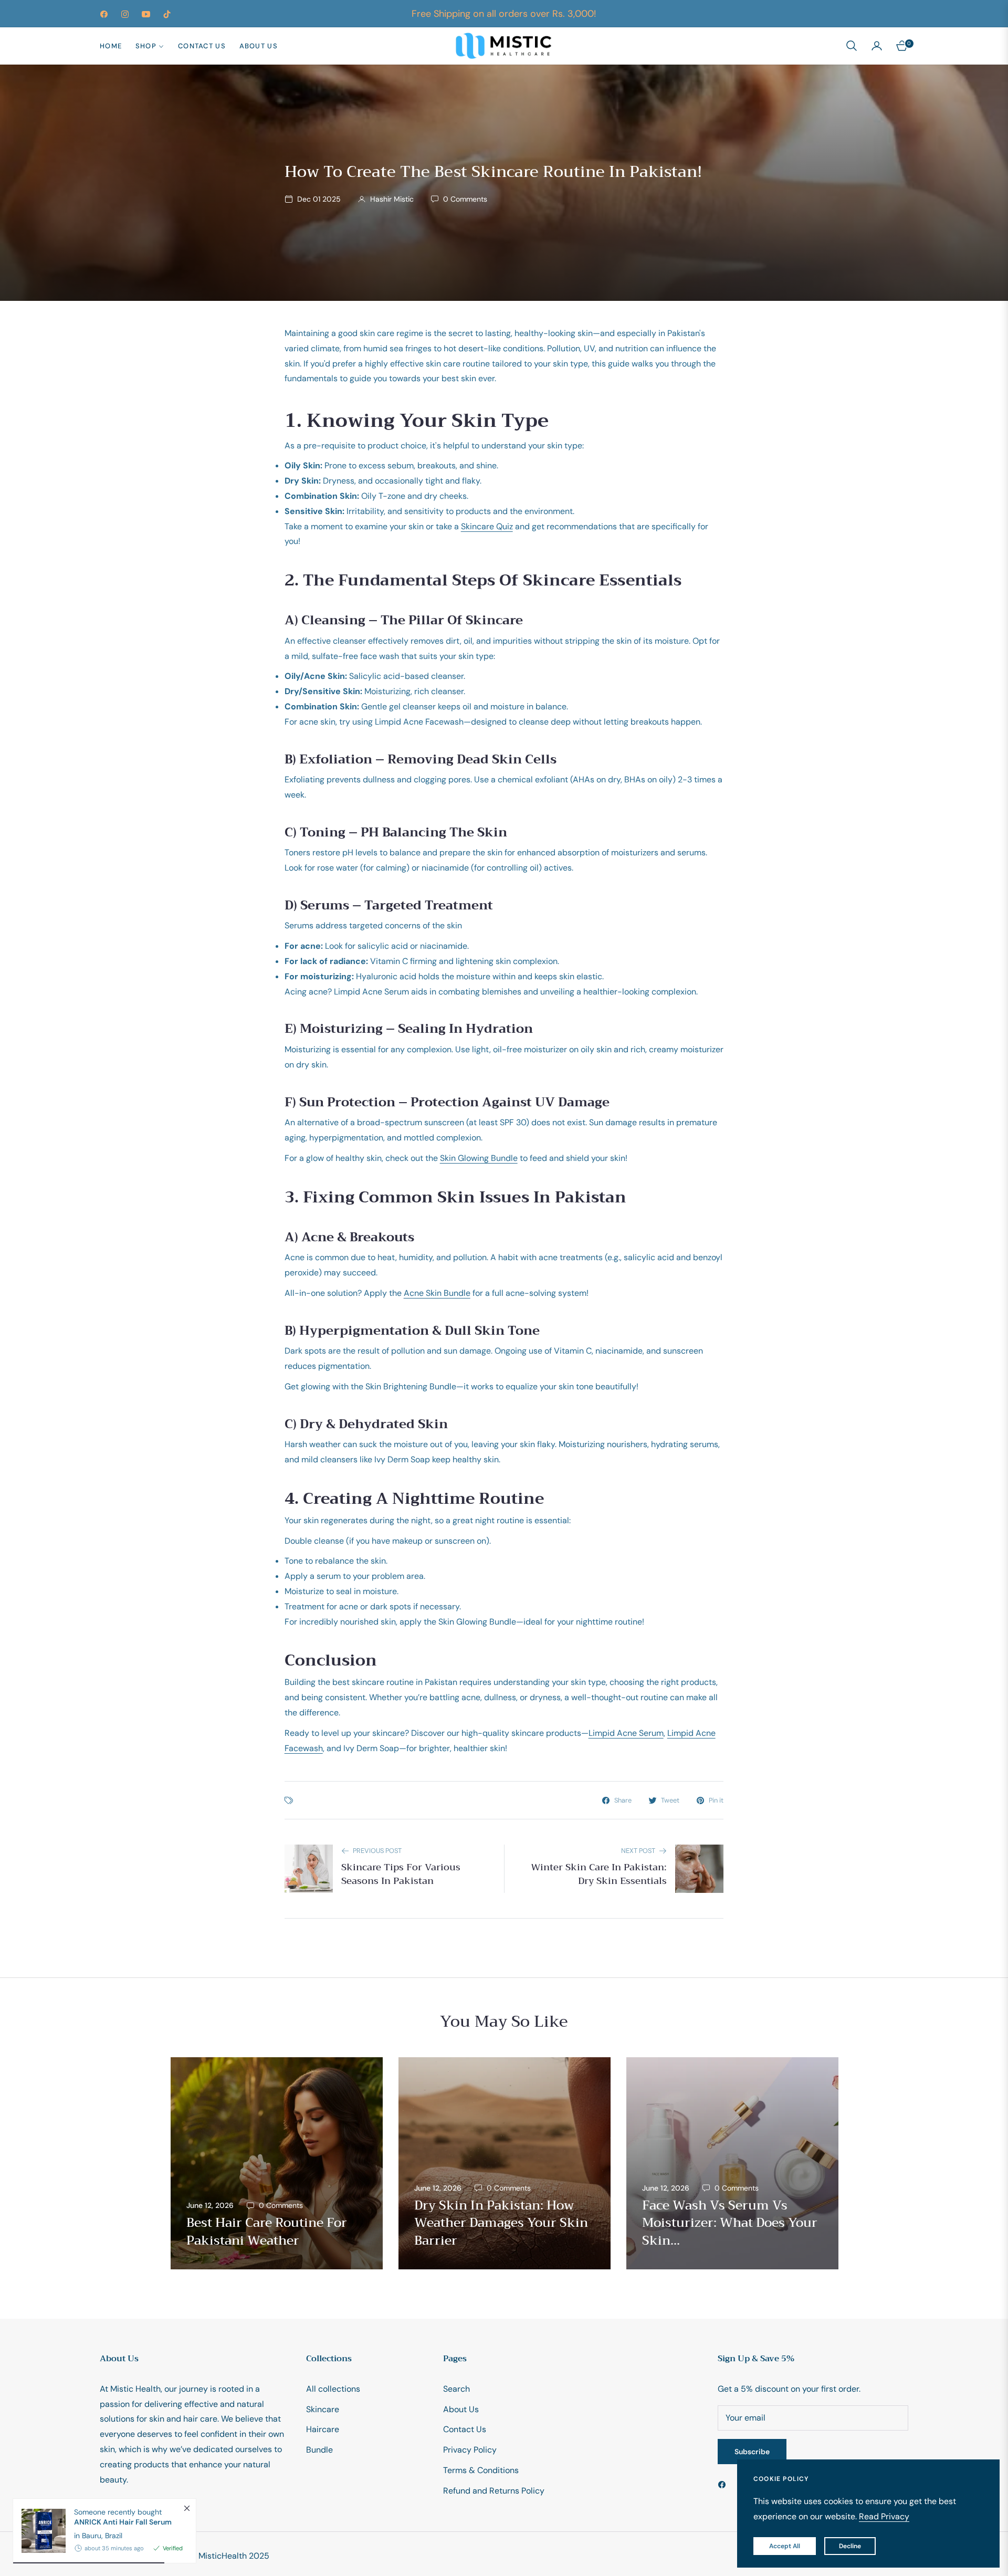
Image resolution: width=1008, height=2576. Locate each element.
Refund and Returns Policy (494, 2491)
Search (456, 2389)
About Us (461, 2409)
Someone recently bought (123, 2517)
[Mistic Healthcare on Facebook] (724, 2484)
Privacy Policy (470, 2450)
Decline (850, 2546)
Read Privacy (884, 2516)
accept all (785, 2546)
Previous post (377, 1851)
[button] (852, 46)
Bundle (319, 2450)
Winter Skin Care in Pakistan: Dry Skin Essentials (599, 1874)
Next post (638, 1851)
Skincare (323, 2409)
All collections (333, 2389)
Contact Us (465, 2429)
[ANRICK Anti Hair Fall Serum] (39, 2531)
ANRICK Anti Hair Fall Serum (123, 2522)
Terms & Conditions (481, 2470)
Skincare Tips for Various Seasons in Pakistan (401, 1874)
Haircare (323, 2429)
